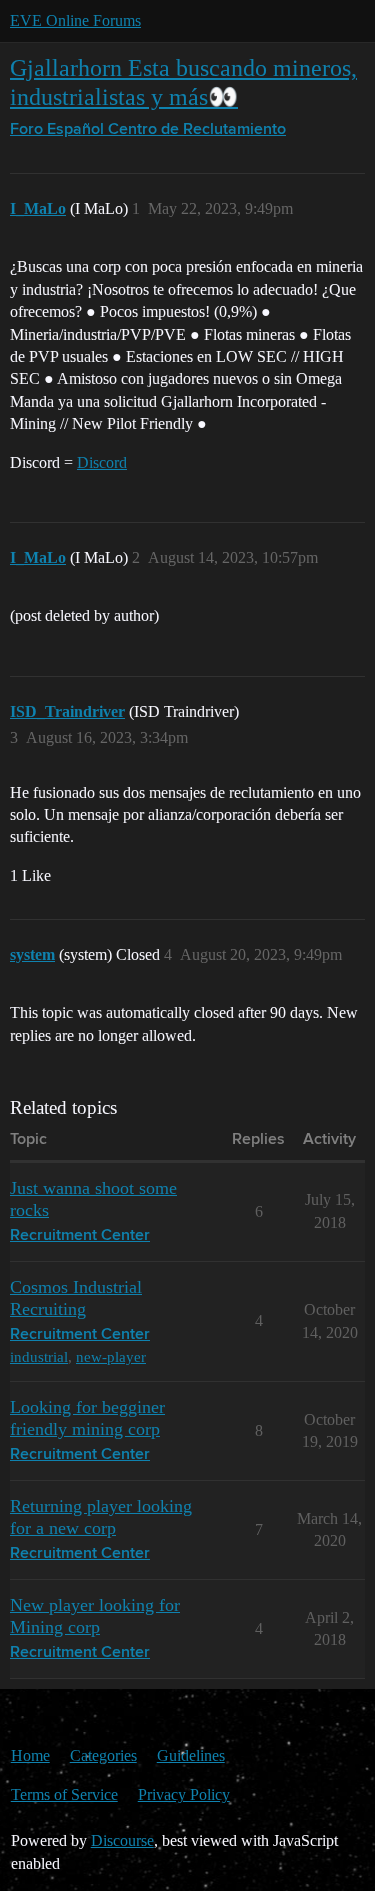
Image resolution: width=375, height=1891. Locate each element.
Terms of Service (64, 1794)
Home (30, 1755)
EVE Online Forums (75, 20)
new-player (111, 1356)
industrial (39, 1356)
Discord (102, 462)
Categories (103, 1755)
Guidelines (191, 1755)
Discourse (122, 1840)
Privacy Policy (184, 1794)
